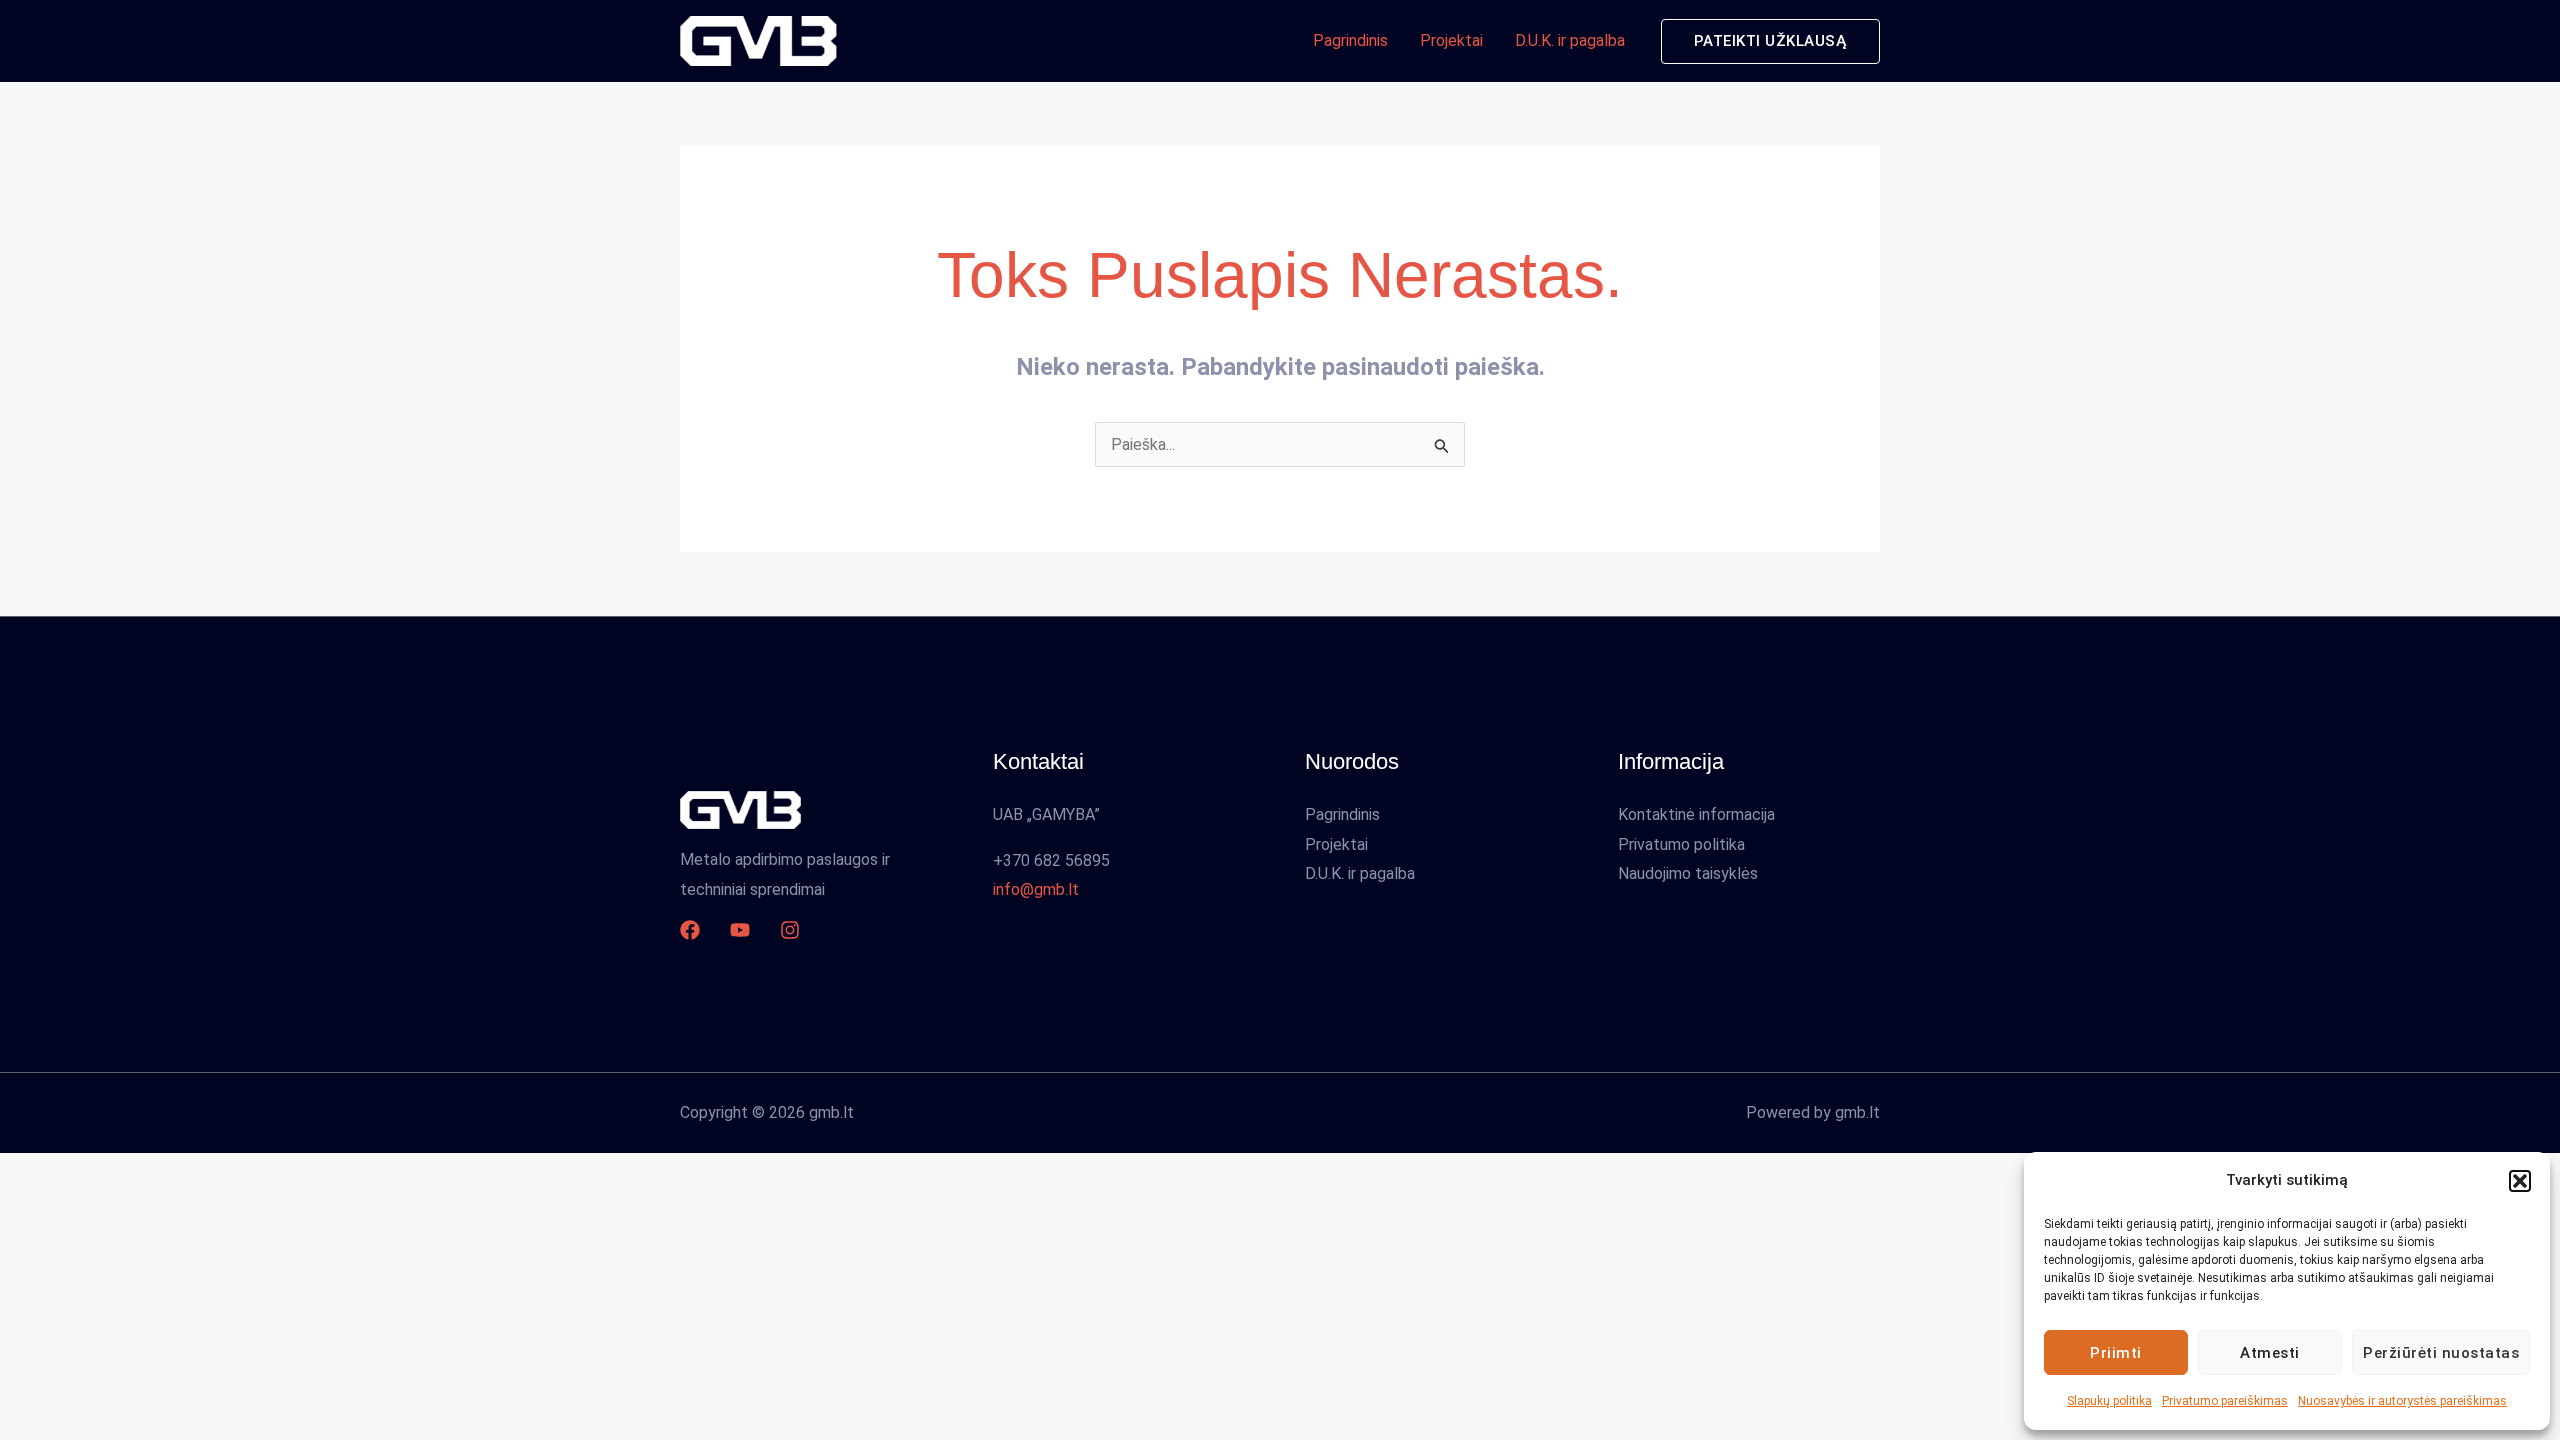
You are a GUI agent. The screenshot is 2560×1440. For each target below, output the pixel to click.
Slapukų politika (2109, 1401)
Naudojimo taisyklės (1688, 873)
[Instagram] (790, 930)
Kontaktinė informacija (1696, 814)
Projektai (1451, 40)
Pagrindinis (1350, 40)
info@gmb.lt (1036, 889)
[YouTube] (740, 930)
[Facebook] (690, 930)
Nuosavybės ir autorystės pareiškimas (2402, 1401)
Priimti (2116, 1353)
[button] (2520, 1181)
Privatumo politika (1681, 844)
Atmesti (2270, 1353)
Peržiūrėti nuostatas (2441, 1353)
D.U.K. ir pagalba (1570, 40)
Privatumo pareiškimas (2225, 1401)
